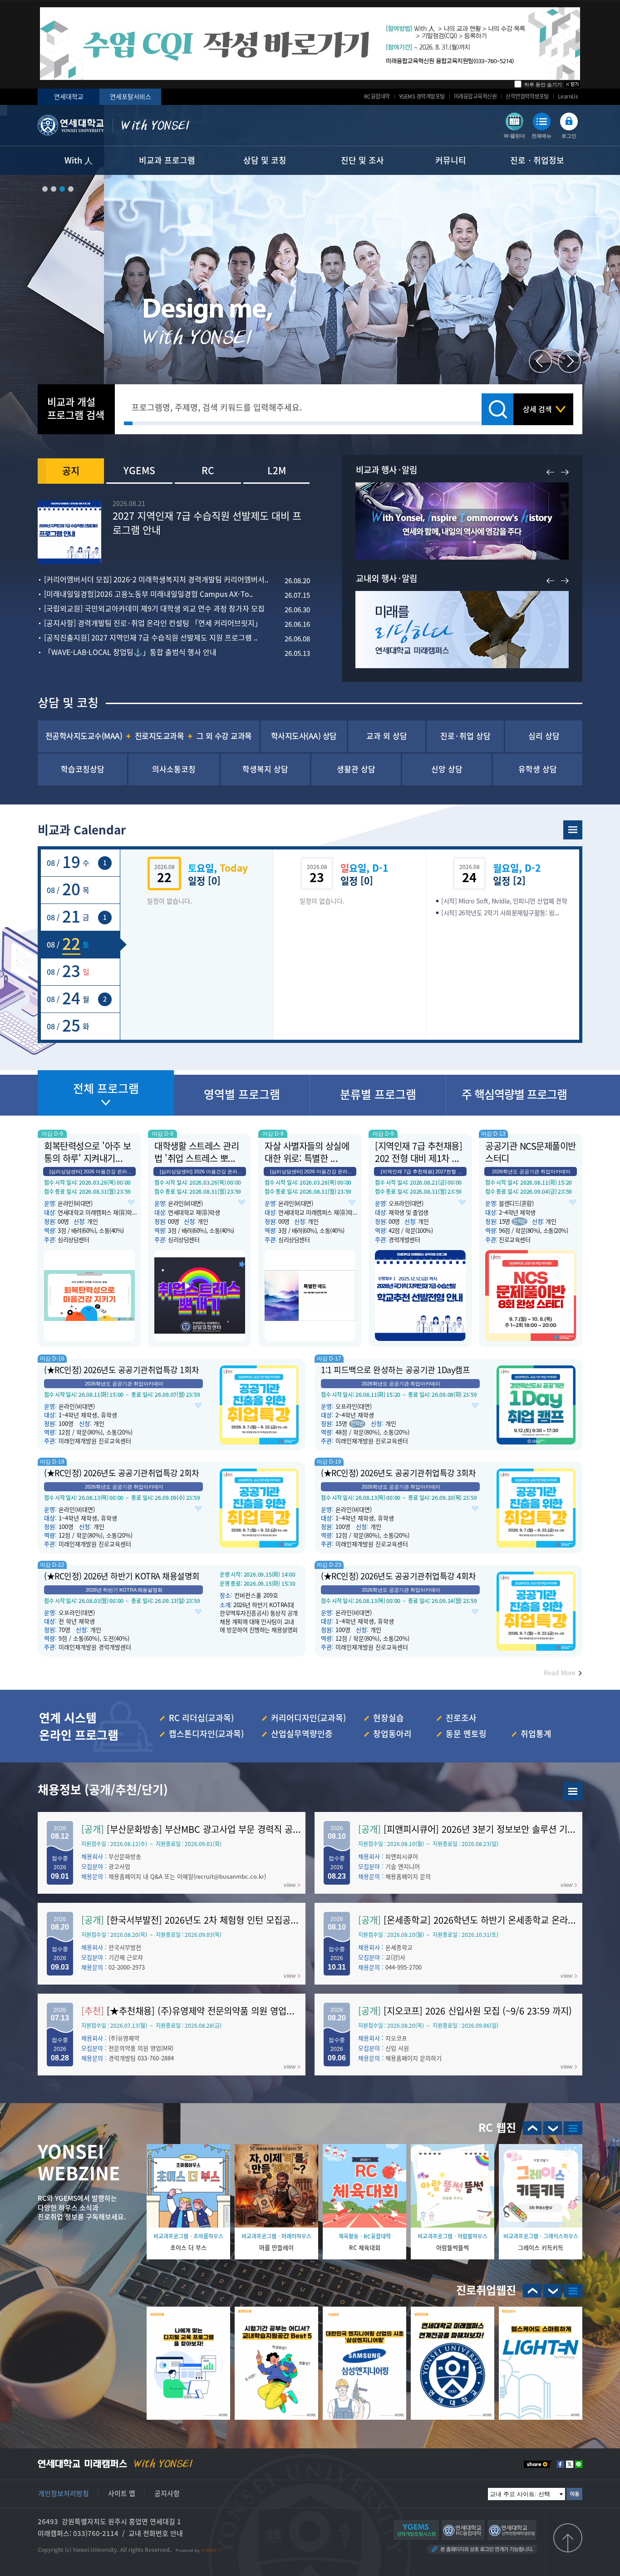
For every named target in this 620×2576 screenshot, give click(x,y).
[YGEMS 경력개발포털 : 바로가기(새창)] (573, 1791)
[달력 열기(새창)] (573, 830)
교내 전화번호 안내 (156, 2533)
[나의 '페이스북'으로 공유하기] (561, 2464)
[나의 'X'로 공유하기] (570, 2464)
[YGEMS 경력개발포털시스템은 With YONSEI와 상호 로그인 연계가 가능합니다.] (416, 2530)
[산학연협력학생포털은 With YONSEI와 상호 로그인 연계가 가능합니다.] (512, 2530)
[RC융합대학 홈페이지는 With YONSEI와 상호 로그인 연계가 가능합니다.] (463, 2530)
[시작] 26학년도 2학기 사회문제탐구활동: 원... (500, 913)
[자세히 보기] (310, 44)
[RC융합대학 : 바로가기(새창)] (573, 2128)
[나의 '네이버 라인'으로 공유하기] (579, 2464)
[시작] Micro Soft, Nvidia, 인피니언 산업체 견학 (504, 901)
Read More (560, 1673)
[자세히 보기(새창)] (188, 2363)
